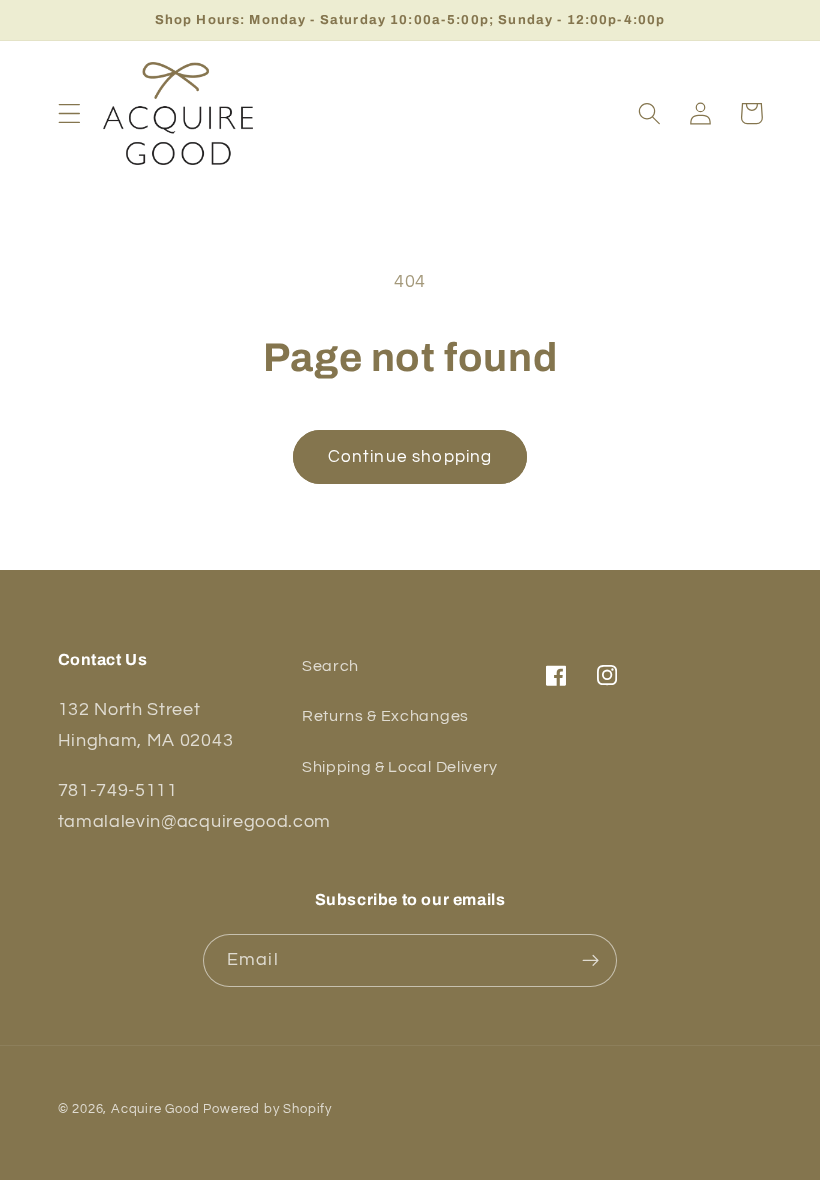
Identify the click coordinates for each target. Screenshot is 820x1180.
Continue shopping (410, 457)
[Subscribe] (590, 961)
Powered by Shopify (267, 1109)
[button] (69, 113)
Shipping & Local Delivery (400, 767)
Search (330, 666)
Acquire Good (155, 1109)
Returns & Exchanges (385, 716)
